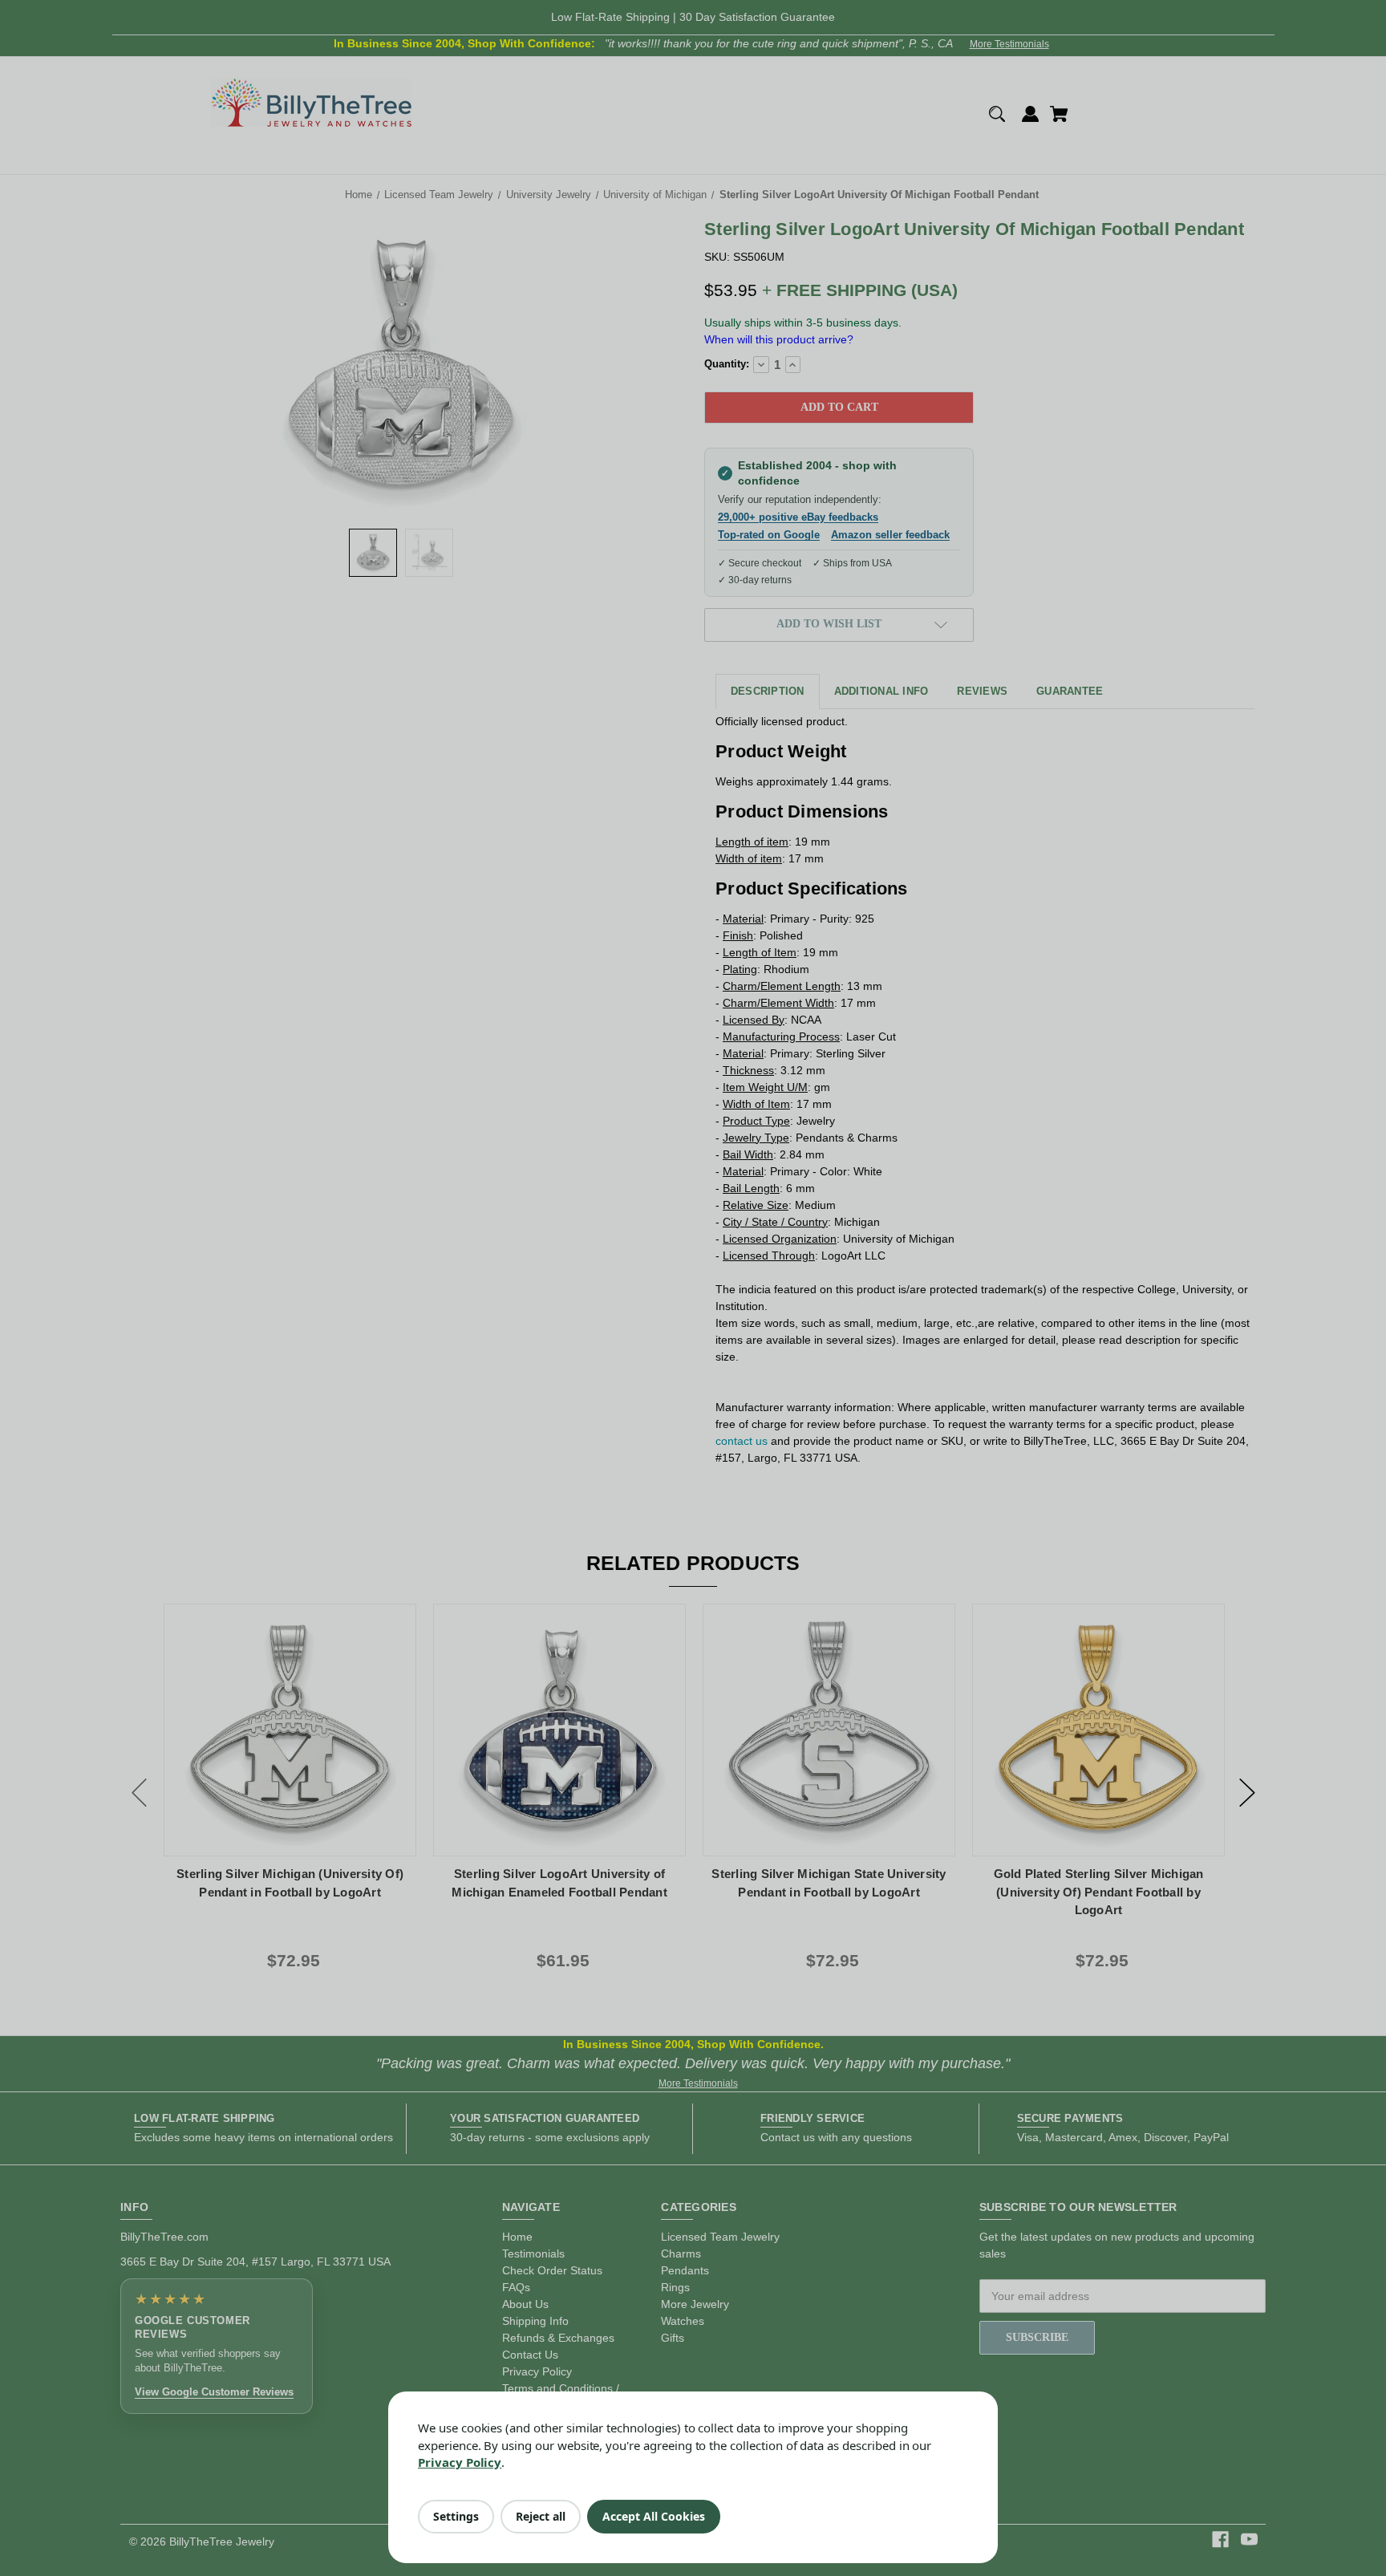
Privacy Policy (460, 2462)
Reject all (541, 2516)
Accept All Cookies (654, 2516)
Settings (456, 2516)
